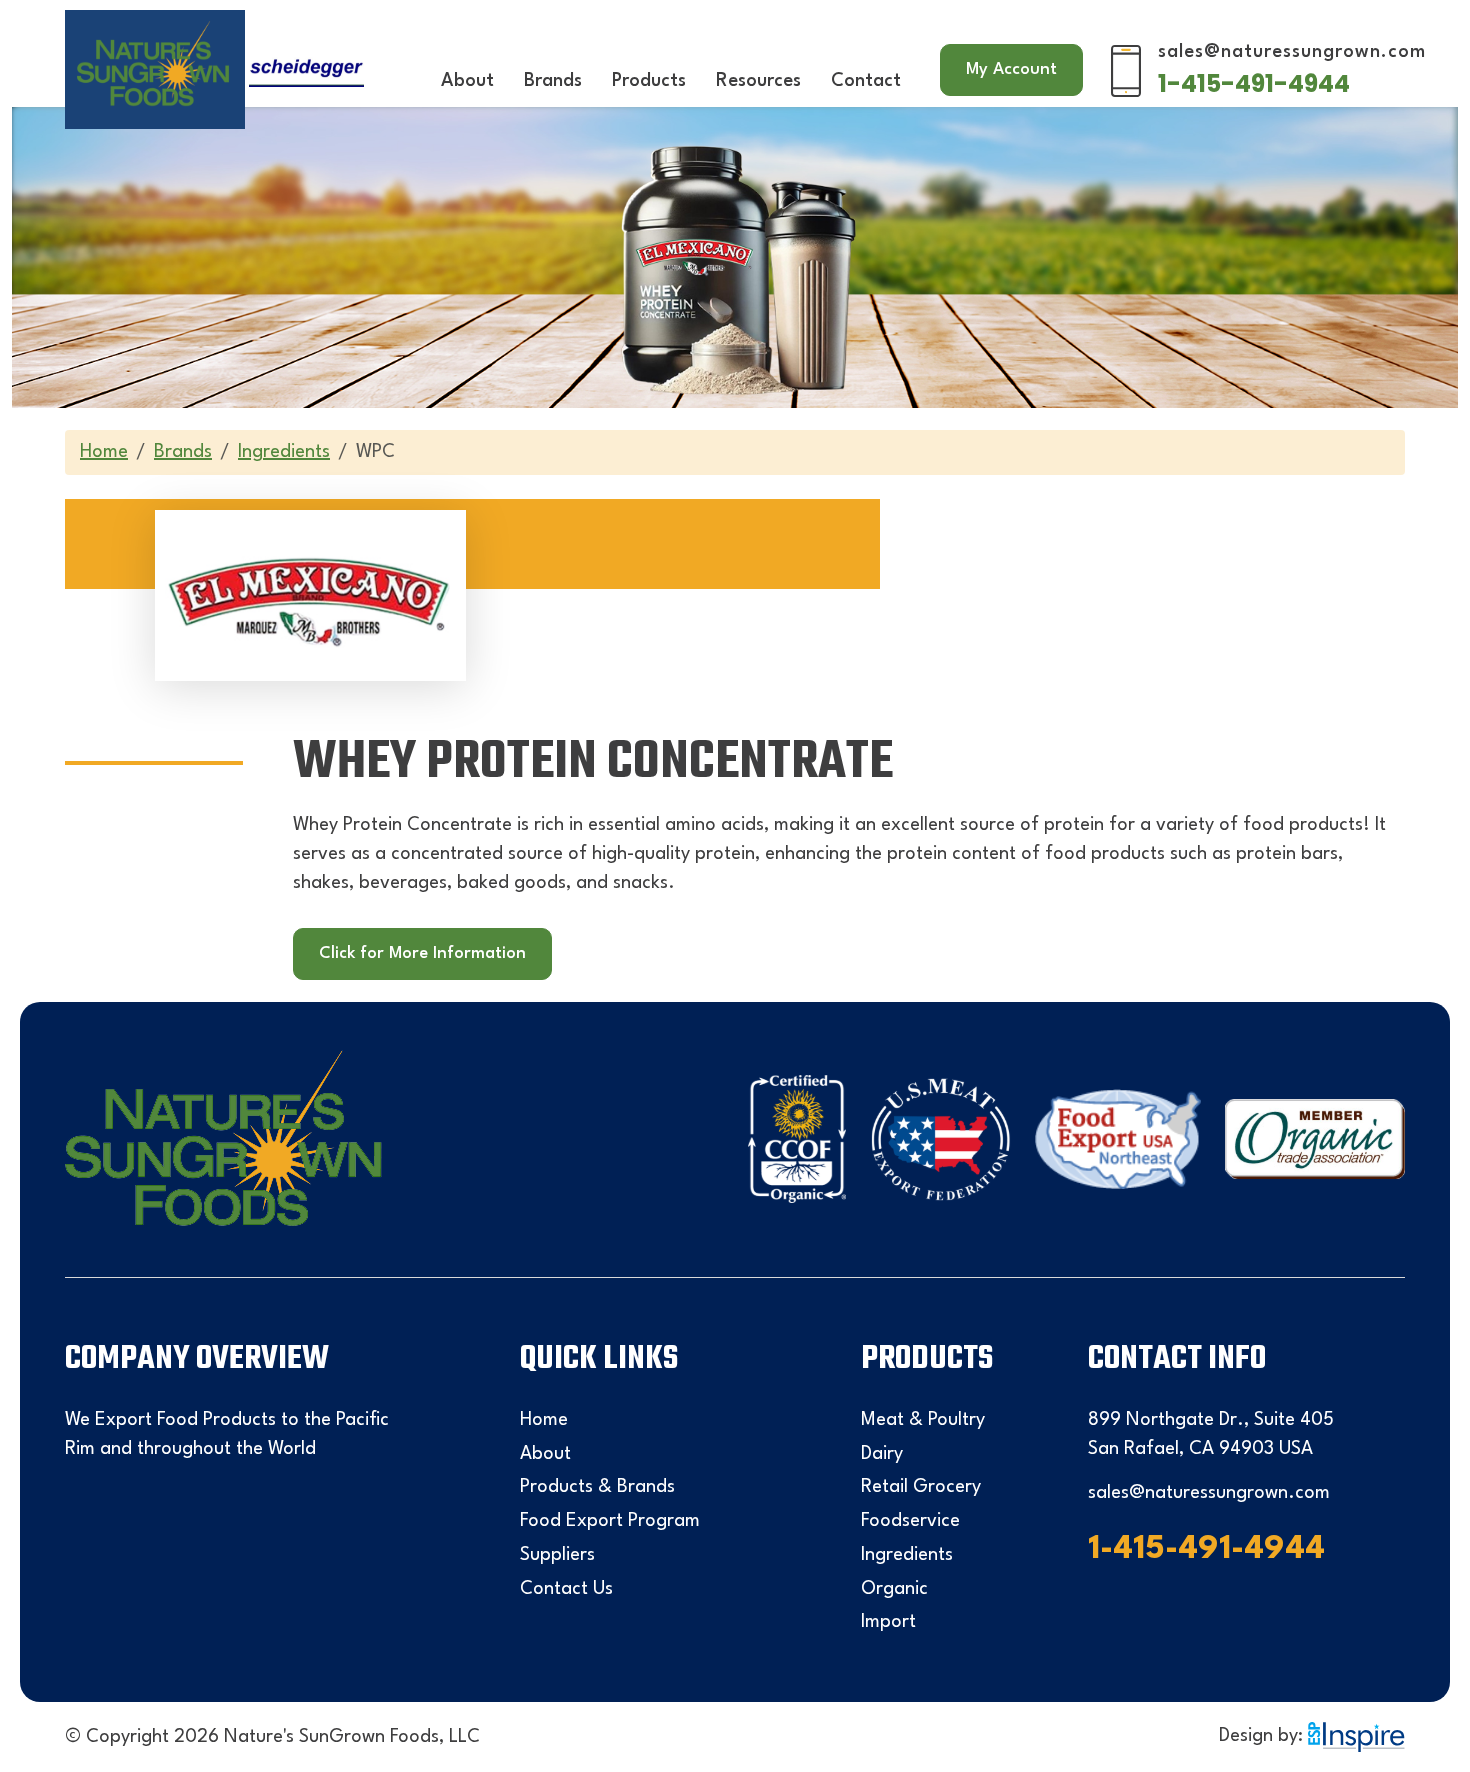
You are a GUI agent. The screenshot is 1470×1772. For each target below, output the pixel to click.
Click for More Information (422, 953)
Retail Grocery (921, 1487)
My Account (1011, 69)
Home (104, 452)
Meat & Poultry (923, 1420)
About (467, 81)
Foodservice (910, 1521)
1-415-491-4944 (1254, 83)
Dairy (882, 1454)
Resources (758, 81)
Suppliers (557, 1555)
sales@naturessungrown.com (1292, 52)
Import (888, 1622)
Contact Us (566, 1589)
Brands (553, 81)
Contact (866, 81)
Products (649, 81)
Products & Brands (597, 1487)
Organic (894, 1589)
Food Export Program (610, 1521)
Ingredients (284, 452)
